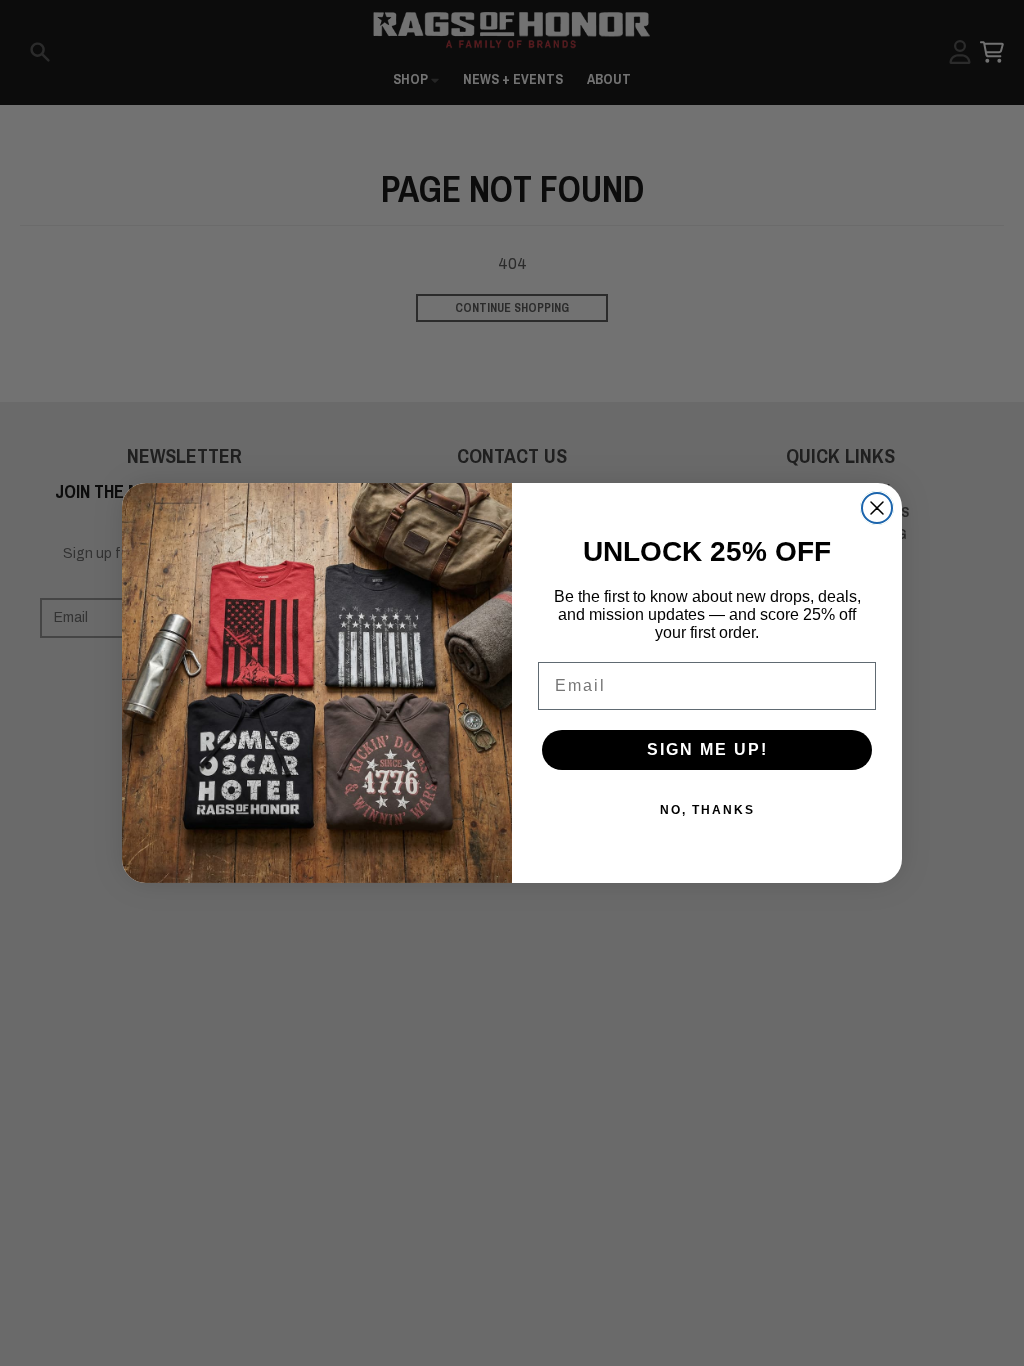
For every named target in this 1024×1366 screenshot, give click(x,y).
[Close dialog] (877, 508)
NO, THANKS (707, 810)
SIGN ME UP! (707, 749)
